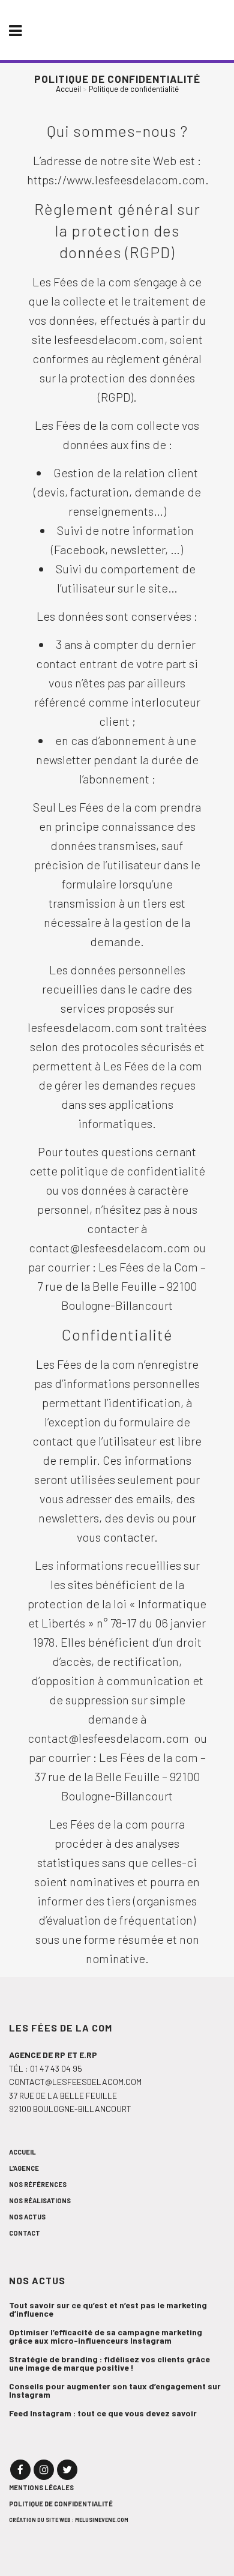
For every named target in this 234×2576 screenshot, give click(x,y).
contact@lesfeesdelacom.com (75, 2082)
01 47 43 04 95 (56, 2068)
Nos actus (27, 2217)
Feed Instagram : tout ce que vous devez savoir (103, 2413)
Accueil (68, 89)
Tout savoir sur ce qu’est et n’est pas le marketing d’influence (108, 2309)
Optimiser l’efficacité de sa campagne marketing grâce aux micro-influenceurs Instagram (106, 2336)
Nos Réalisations (40, 2200)
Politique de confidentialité (61, 2504)
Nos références (38, 2184)
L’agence (24, 2168)
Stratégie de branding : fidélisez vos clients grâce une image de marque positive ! (109, 2363)
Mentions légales (41, 2487)
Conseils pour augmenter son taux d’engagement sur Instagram (115, 2390)
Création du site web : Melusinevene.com (69, 2520)
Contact (25, 2233)
